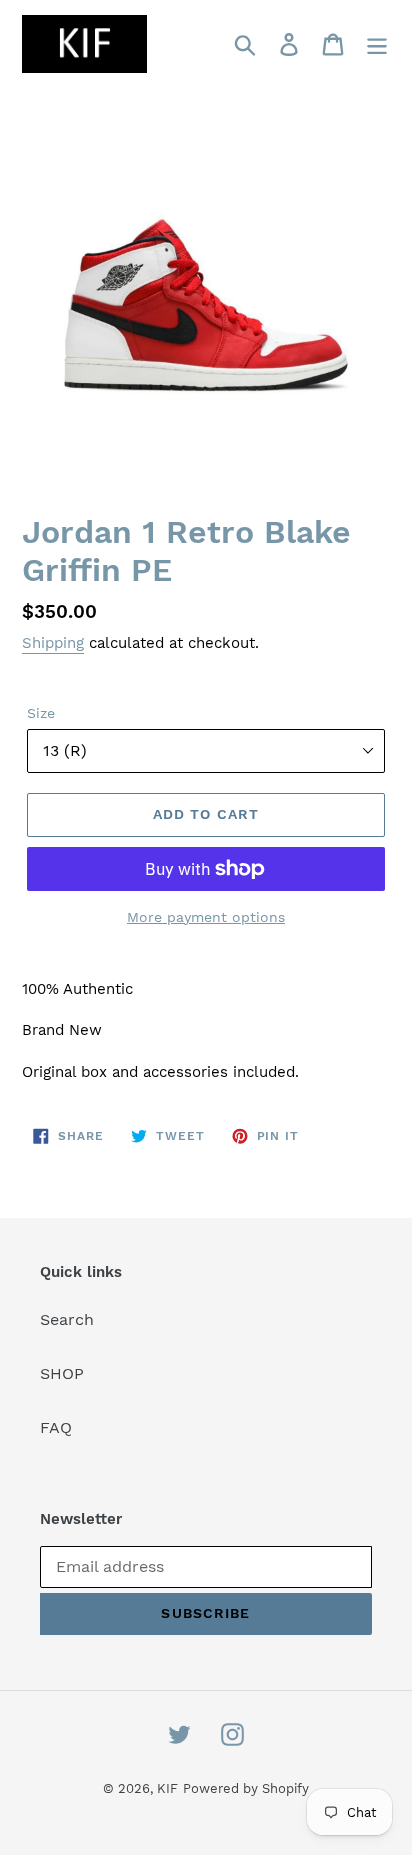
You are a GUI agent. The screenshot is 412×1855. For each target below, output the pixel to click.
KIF (167, 1788)
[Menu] (377, 44)
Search (67, 1319)
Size (41, 713)
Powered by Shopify (246, 1788)
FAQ (56, 1427)
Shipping (53, 643)
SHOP (62, 1373)
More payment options (206, 917)
